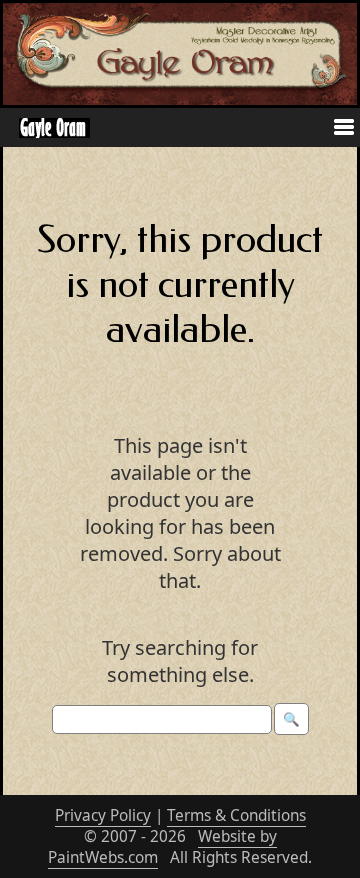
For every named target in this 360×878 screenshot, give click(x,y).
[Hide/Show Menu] (336, 129)
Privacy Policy (103, 815)
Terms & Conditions (236, 815)
